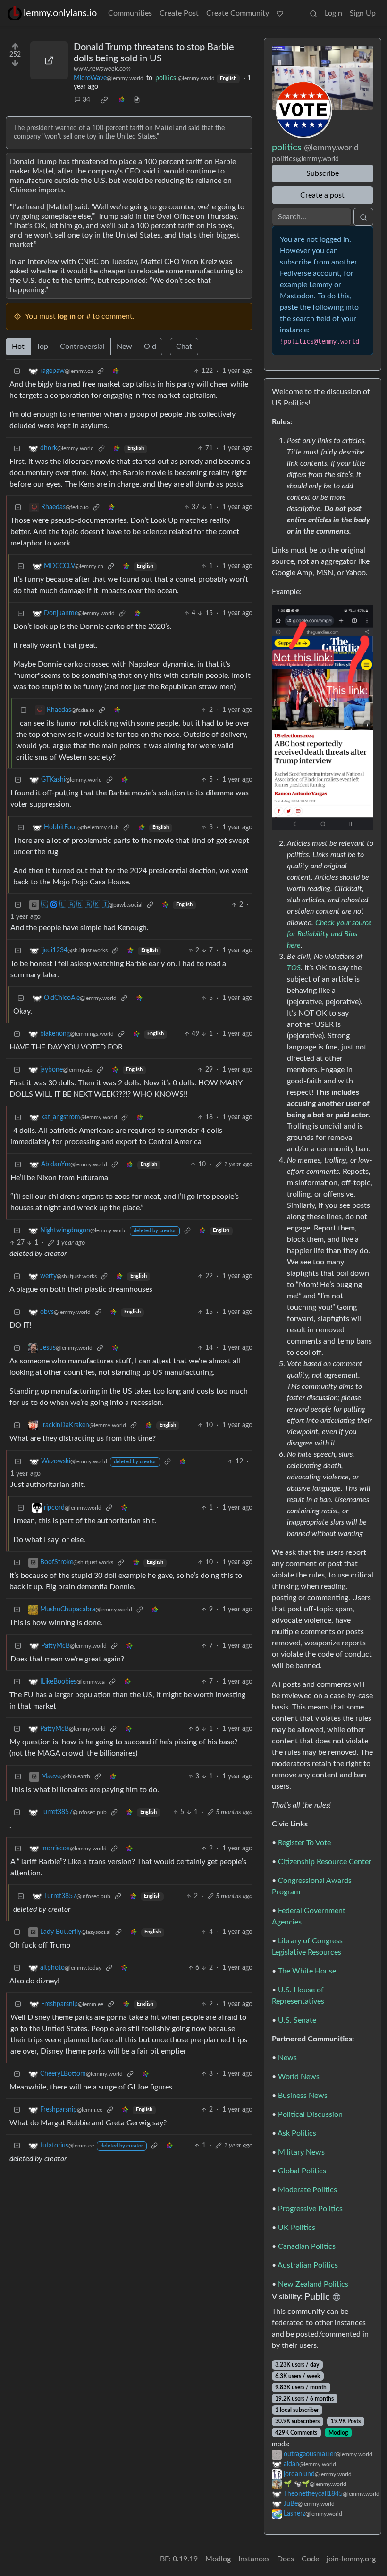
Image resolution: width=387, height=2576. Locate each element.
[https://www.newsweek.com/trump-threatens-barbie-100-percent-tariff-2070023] (49, 60)
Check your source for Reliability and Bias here (329, 934)
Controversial (82, 347)
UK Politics (297, 2228)
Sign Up (363, 13)
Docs (286, 2559)
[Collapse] (17, 371)
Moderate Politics (307, 2190)
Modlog (338, 2433)
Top (42, 347)
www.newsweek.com (102, 69)
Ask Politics (297, 2133)
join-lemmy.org (351, 2559)
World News (299, 2077)
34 (86, 100)
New (124, 347)
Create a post (322, 195)
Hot (18, 347)
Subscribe (323, 173)
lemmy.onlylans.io (60, 13)
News (287, 2058)
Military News (301, 2152)
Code (310, 2559)
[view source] (137, 100)
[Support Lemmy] (280, 13)
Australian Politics (308, 2265)
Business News (303, 2096)
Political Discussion (310, 2114)
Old (150, 347)
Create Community (238, 13)
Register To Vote (304, 1843)
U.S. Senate (297, 2020)
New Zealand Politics (313, 2284)
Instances (254, 2559)
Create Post (179, 13)
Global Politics (302, 2171)
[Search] (313, 13)
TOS (294, 968)
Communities (130, 13)
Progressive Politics (310, 2209)
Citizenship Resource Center (325, 1862)
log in (67, 316)
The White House (307, 1971)
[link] (104, 100)
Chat (184, 347)
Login (333, 13)
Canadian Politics (307, 2246)
